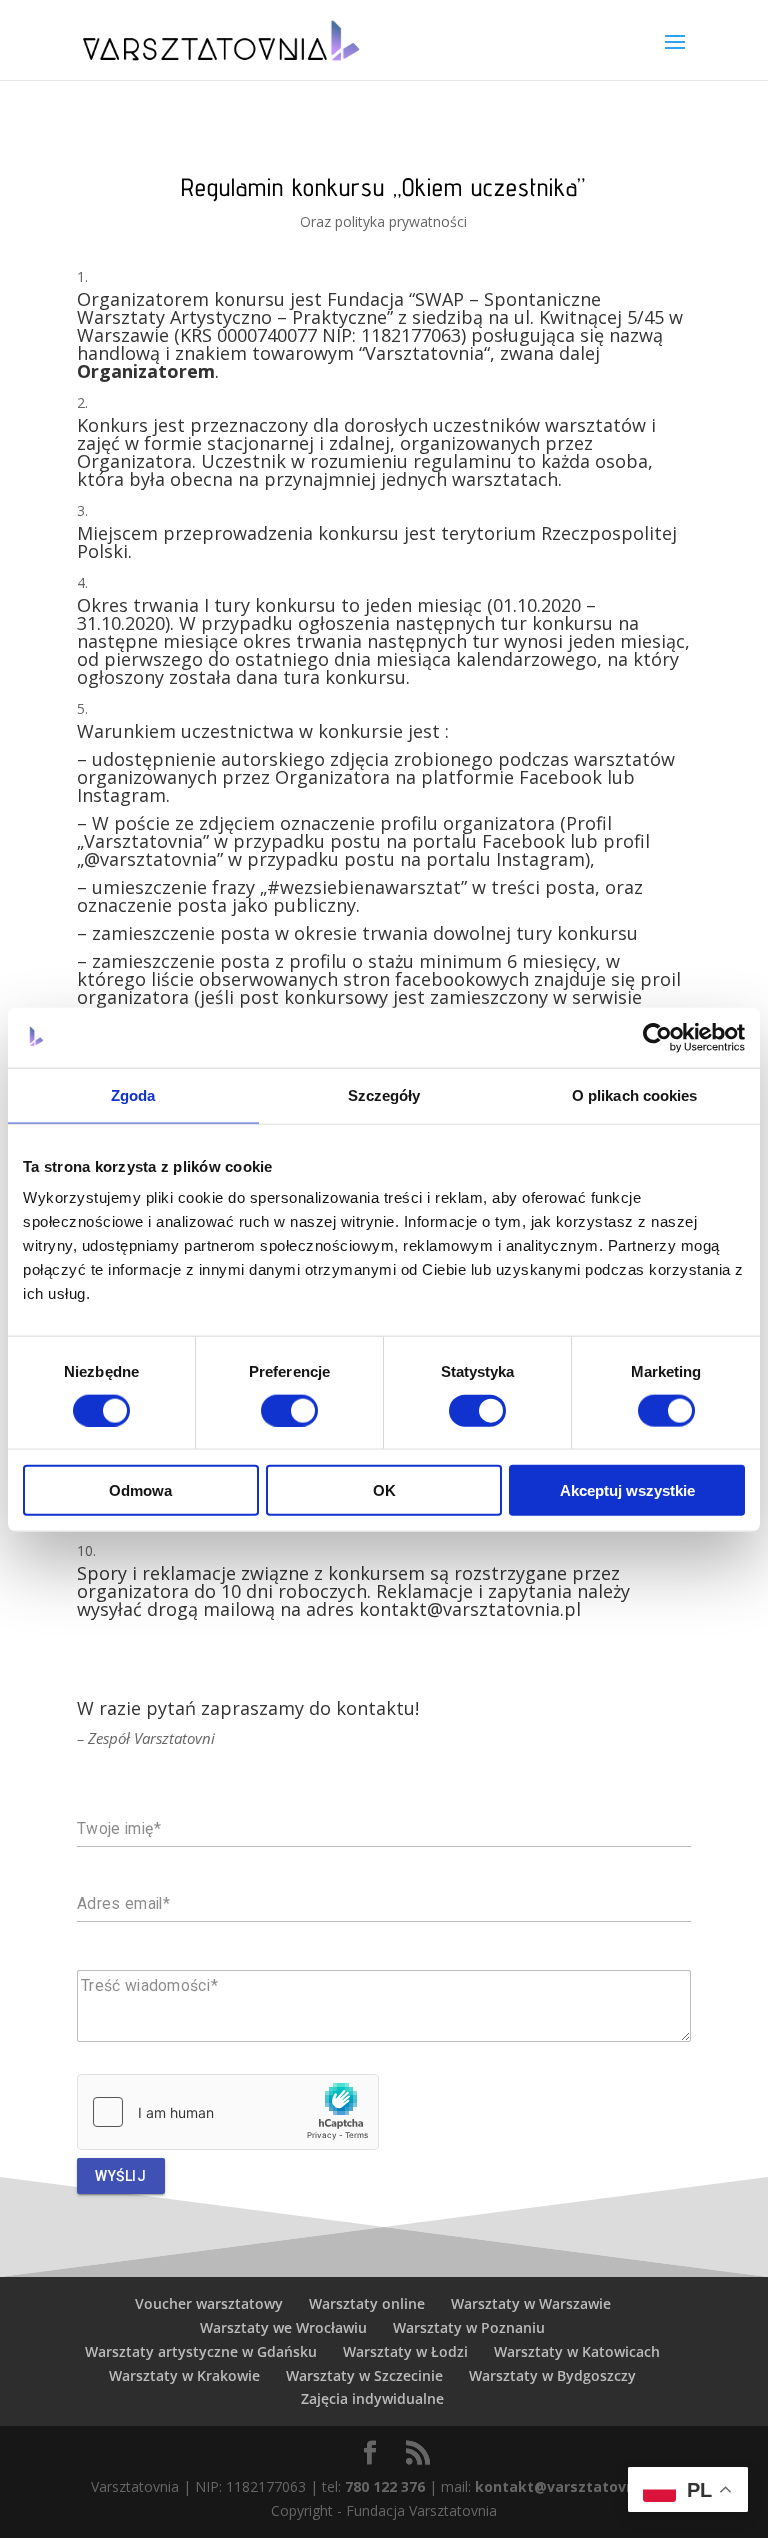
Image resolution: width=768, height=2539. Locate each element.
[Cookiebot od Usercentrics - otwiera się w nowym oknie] (657, 1037)
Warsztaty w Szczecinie (364, 2375)
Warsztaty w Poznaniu (469, 2327)
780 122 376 (385, 2486)
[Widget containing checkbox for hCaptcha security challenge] (228, 2112)
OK (384, 1490)
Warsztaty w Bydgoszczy (552, 2375)
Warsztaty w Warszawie (531, 2303)
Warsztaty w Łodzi (405, 2351)
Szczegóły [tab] (384, 1094)
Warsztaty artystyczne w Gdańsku (201, 2351)
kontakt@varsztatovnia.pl (570, 2486)
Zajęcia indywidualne (372, 2398)
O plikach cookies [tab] (635, 1094)
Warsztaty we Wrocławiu (283, 2327)
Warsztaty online (367, 2303)
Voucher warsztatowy (209, 2303)
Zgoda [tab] (133, 1094)
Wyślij (120, 2176)
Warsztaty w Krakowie (184, 2375)
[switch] (289, 1410)
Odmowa (140, 1490)
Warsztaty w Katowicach (577, 2351)
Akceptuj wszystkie (627, 1490)
